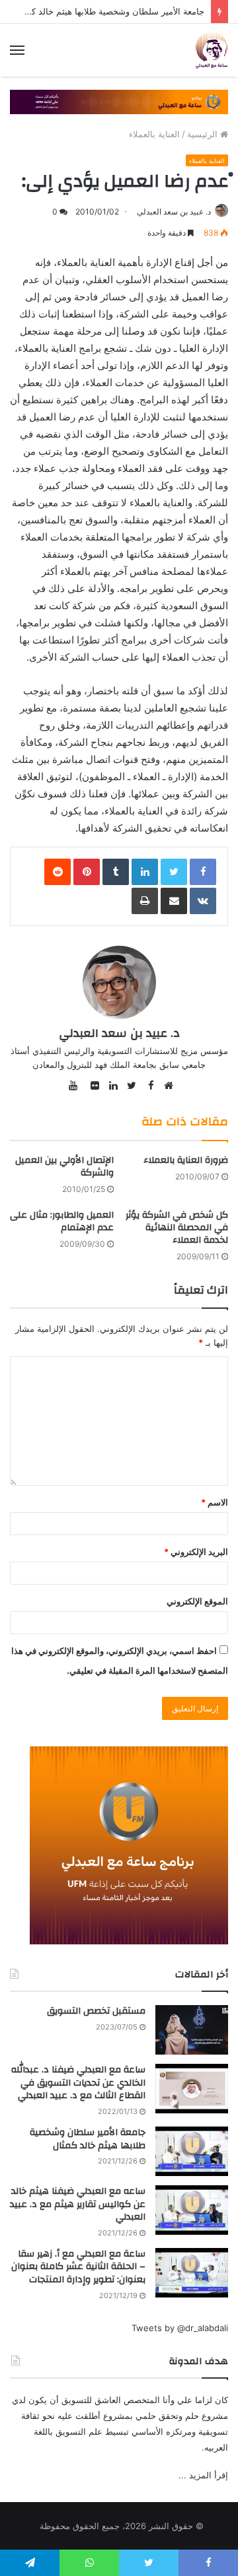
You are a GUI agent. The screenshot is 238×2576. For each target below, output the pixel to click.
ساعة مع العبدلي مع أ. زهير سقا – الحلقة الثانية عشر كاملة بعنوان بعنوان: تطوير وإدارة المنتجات (78, 2267)
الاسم (215, 1502)
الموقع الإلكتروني (197, 1601)
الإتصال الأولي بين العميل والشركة (64, 1167)
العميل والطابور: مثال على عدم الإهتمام (62, 1221)
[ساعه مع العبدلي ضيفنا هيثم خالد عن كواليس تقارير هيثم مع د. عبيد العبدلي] (192, 2210)
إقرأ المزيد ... (203, 2475)
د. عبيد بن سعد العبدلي (174, 212)
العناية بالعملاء (154, 134)
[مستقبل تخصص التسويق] (192, 2030)
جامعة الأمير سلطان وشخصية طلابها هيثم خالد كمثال (110, 11)
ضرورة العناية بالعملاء (186, 1160)
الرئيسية (204, 134)
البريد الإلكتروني (196, 1552)
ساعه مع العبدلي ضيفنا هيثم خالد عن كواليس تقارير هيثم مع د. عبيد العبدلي (78, 2204)
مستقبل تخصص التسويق (96, 2011)
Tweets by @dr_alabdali (180, 2328)
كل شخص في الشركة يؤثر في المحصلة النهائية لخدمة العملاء (177, 1228)
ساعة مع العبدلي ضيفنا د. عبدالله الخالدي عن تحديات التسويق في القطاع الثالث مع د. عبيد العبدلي (78, 2083)
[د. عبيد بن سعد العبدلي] (212, 50)
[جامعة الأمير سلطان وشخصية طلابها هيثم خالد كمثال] (192, 2151)
